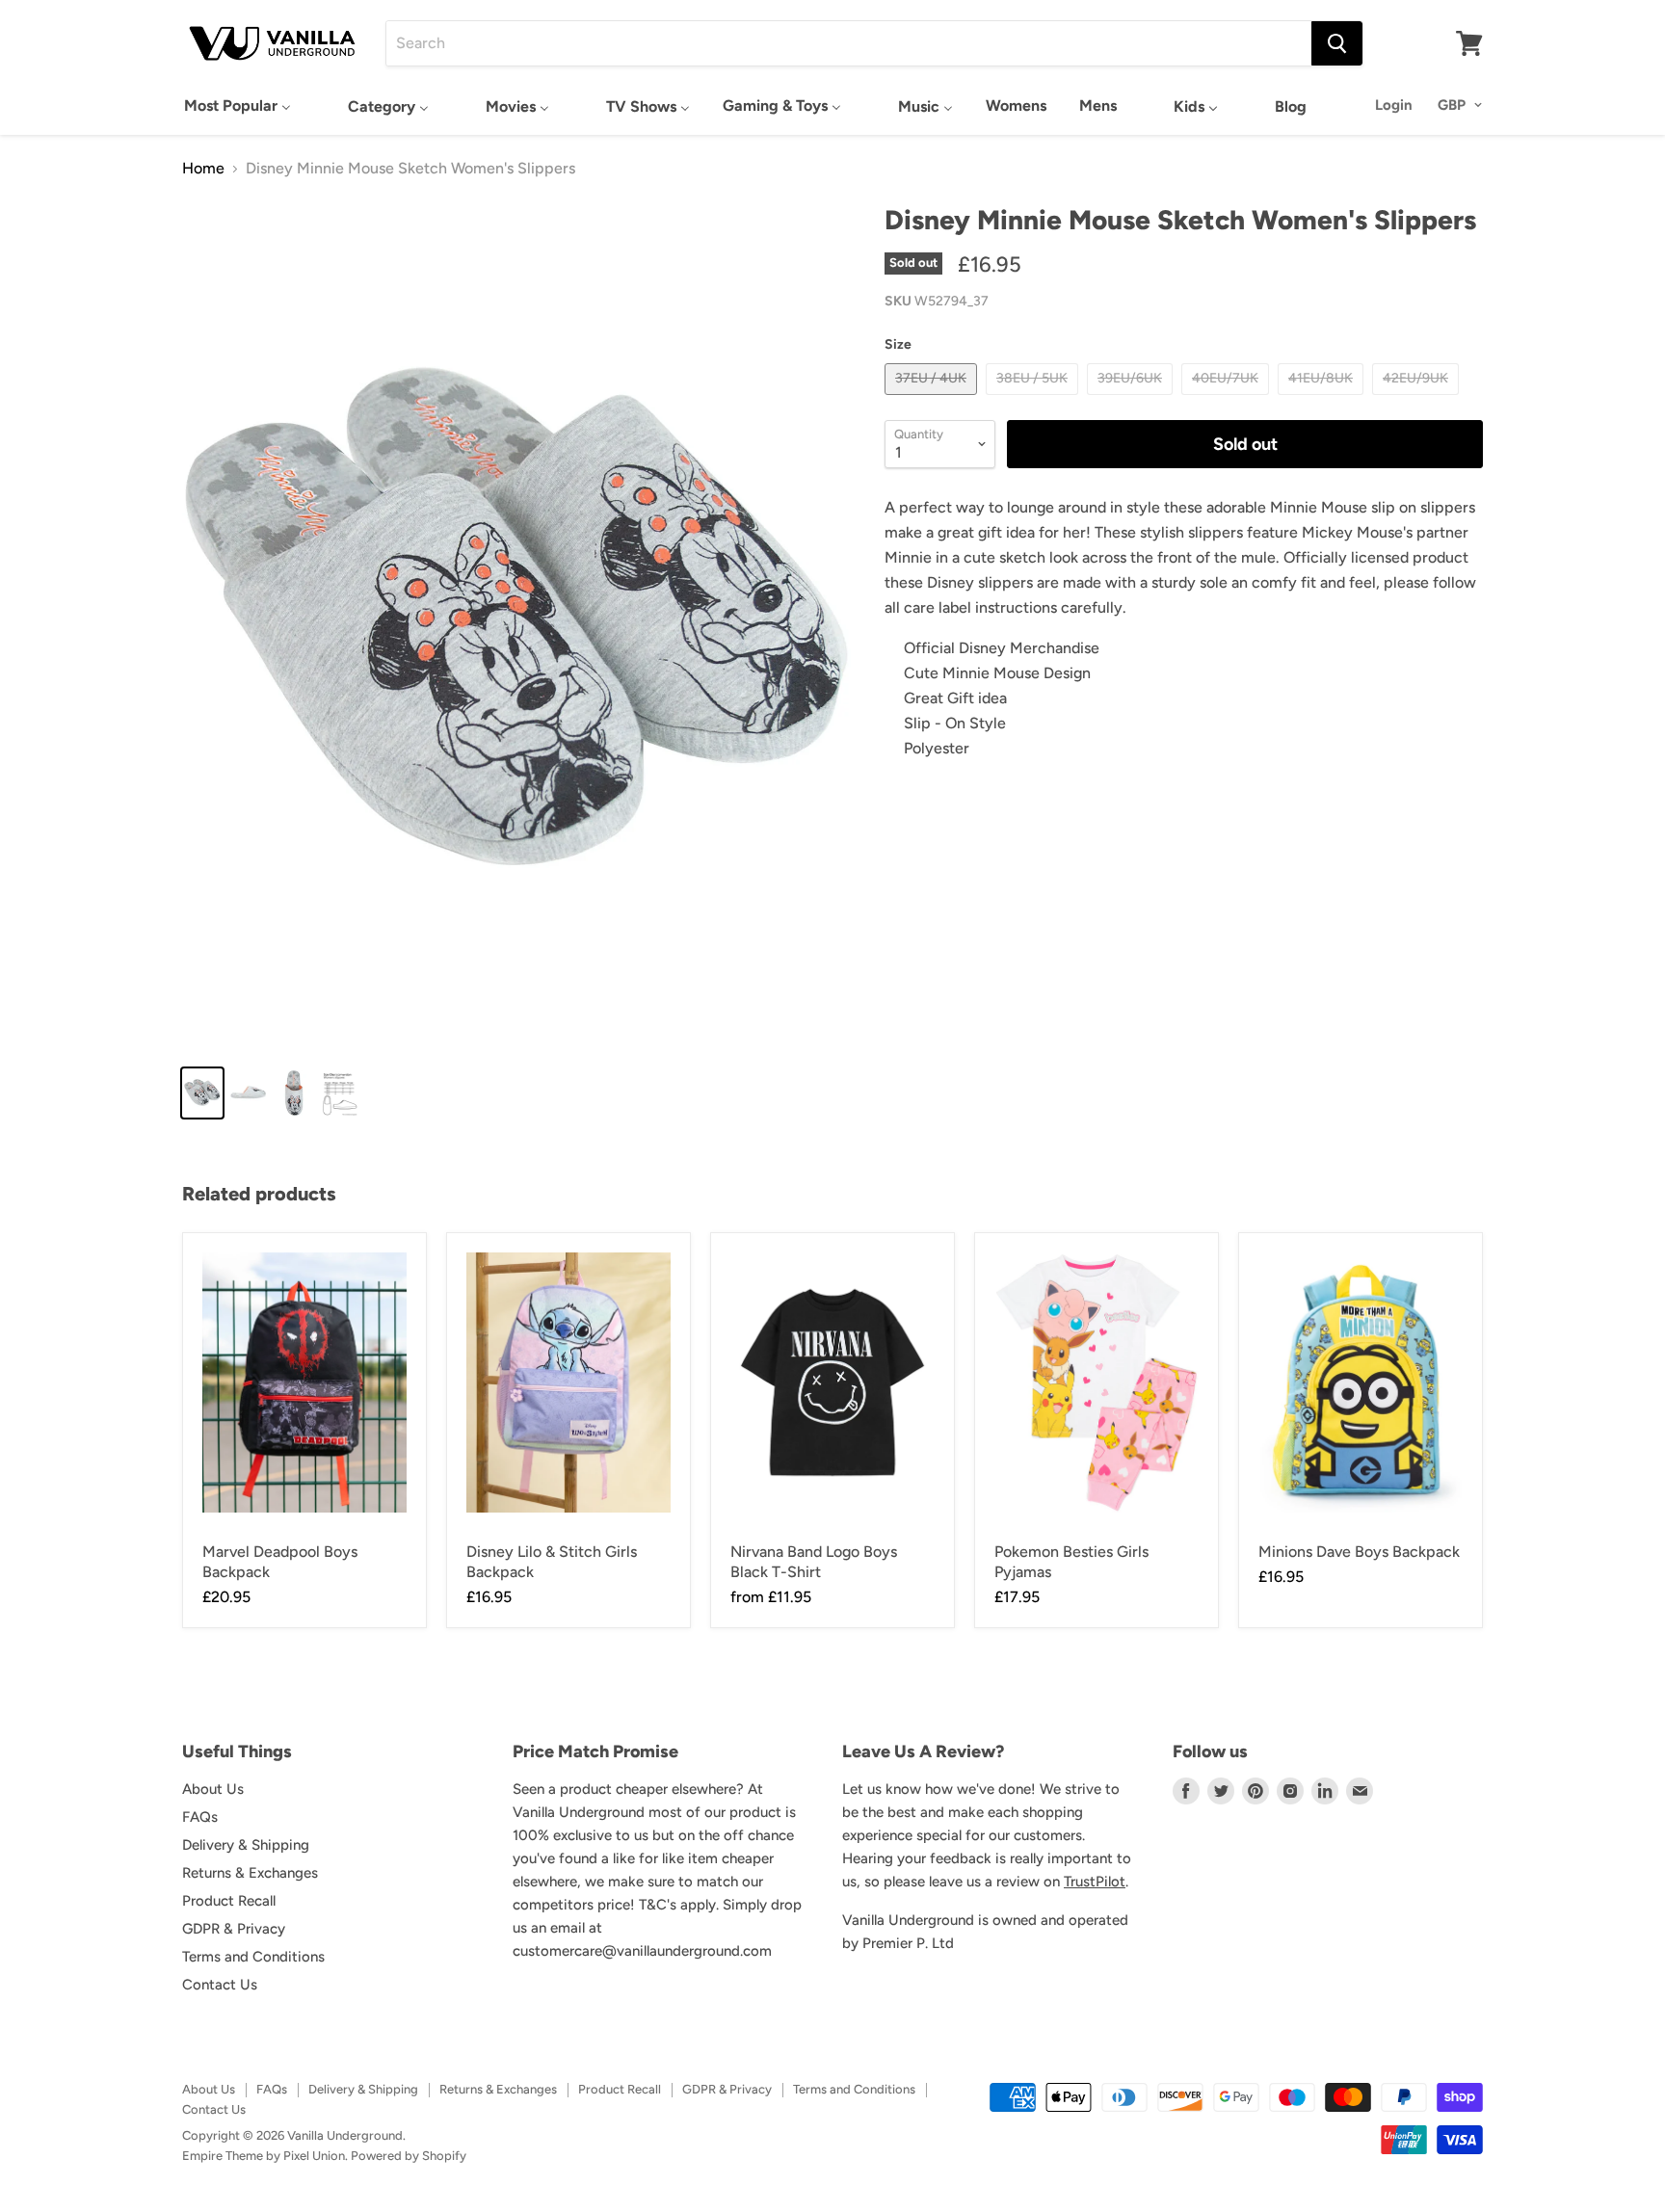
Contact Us (220, 1985)
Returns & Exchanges (250, 1873)
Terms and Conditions (253, 1957)
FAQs (200, 1817)
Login (1394, 105)
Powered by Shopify (409, 2156)
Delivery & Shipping (246, 1845)
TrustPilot (1095, 1882)
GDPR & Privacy (234, 1929)
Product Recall (229, 1901)
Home (203, 169)
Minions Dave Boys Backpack (1359, 1552)
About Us (213, 1789)
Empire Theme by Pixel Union (264, 2156)
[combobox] (849, 43)
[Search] (1337, 43)
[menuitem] (238, 105)
